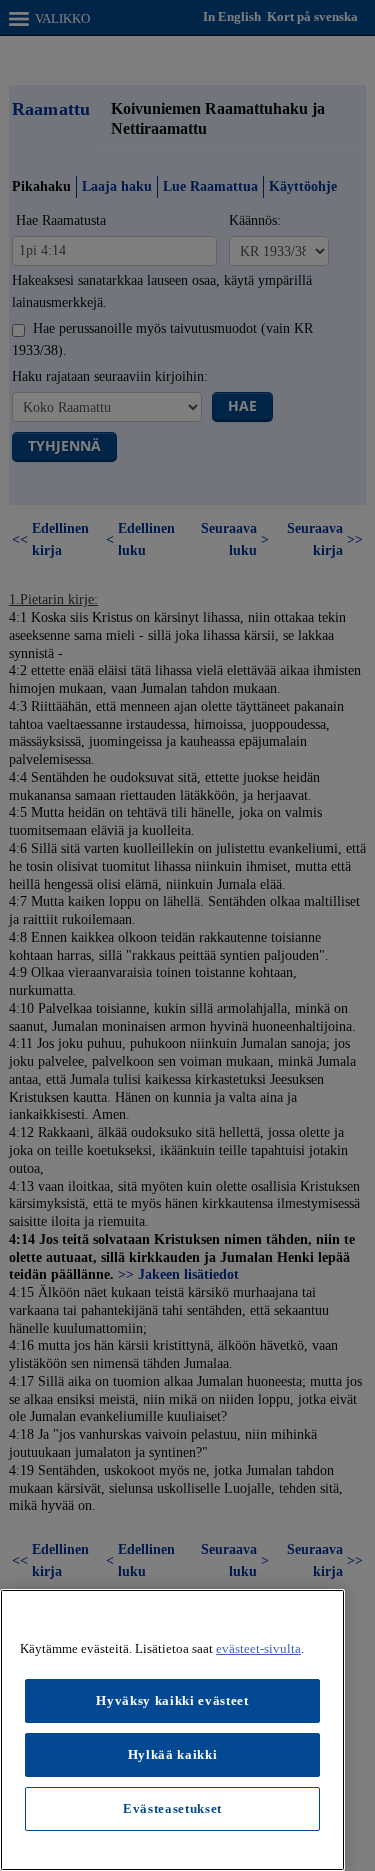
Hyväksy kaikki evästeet (172, 1700)
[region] (172, 1730)
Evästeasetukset (172, 1808)
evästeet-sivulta (258, 1648)
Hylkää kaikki (173, 1754)
